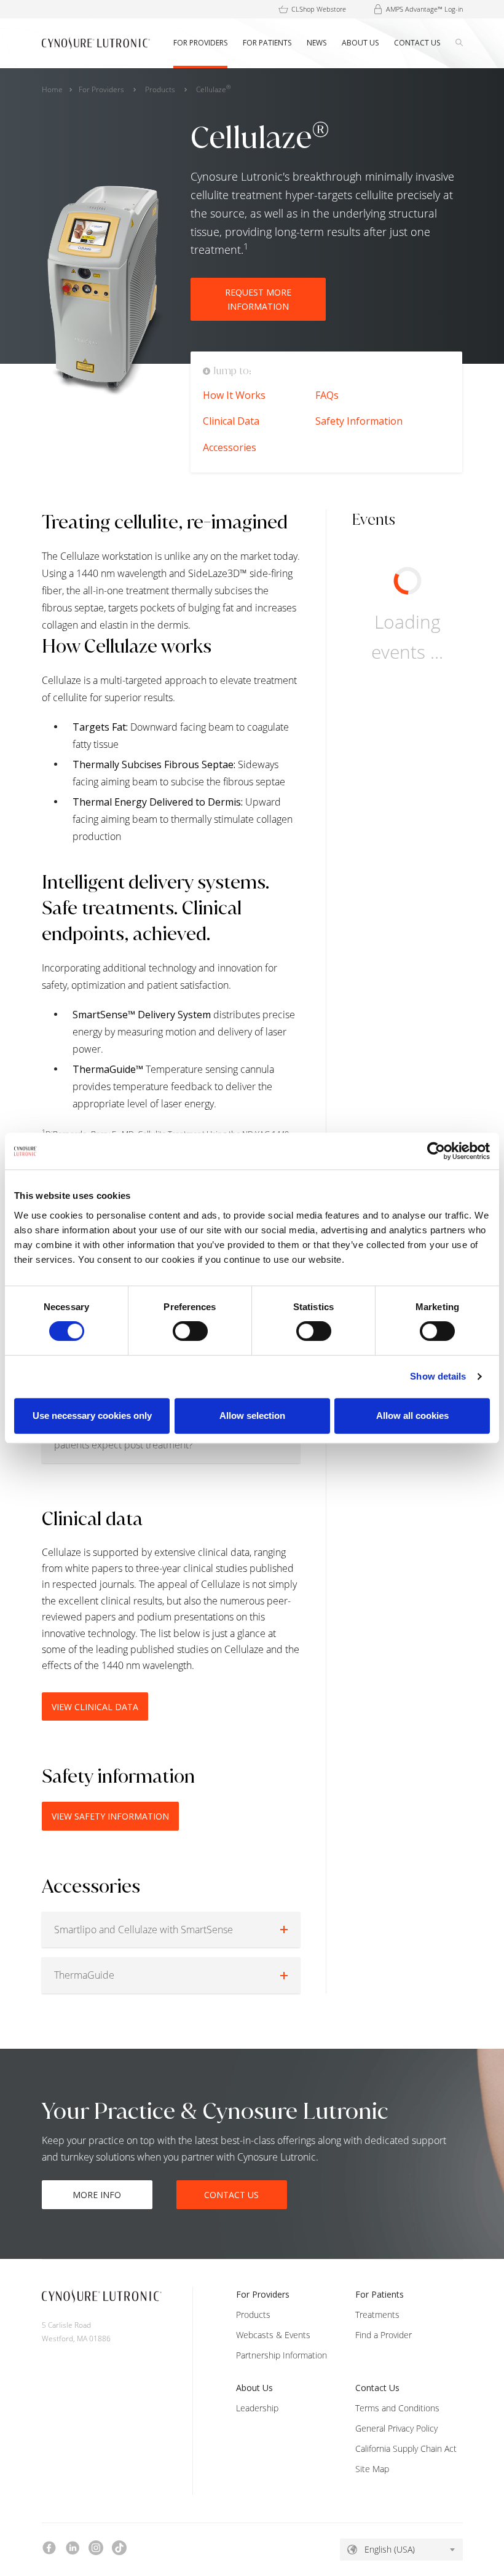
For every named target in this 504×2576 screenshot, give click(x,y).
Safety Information (359, 421)
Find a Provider (384, 2335)
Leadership (257, 2408)
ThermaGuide (84, 1975)
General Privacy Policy (396, 2428)
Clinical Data (231, 421)
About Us (254, 2388)
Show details (438, 1376)
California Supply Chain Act (406, 2448)
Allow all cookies (412, 1416)
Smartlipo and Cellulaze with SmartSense (144, 1930)
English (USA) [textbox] (390, 2549)
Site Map (372, 2469)
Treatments (377, 2315)
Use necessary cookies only (92, 1416)
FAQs (327, 395)
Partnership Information (282, 2355)
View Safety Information (110, 1816)
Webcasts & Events (273, 2335)
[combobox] (401, 2550)
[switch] (190, 1331)
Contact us (231, 2195)
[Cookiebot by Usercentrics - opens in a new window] (436, 1151)
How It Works (234, 395)
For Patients (380, 2294)
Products (160, 89)
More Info (97, 2195)
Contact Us (377, 2388)
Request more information (258, 299)
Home (52, 89)
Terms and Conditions (397, 2408)
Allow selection (252, 1416)
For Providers (101, 89)
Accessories (230, 447)
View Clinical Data (95, 1707)
